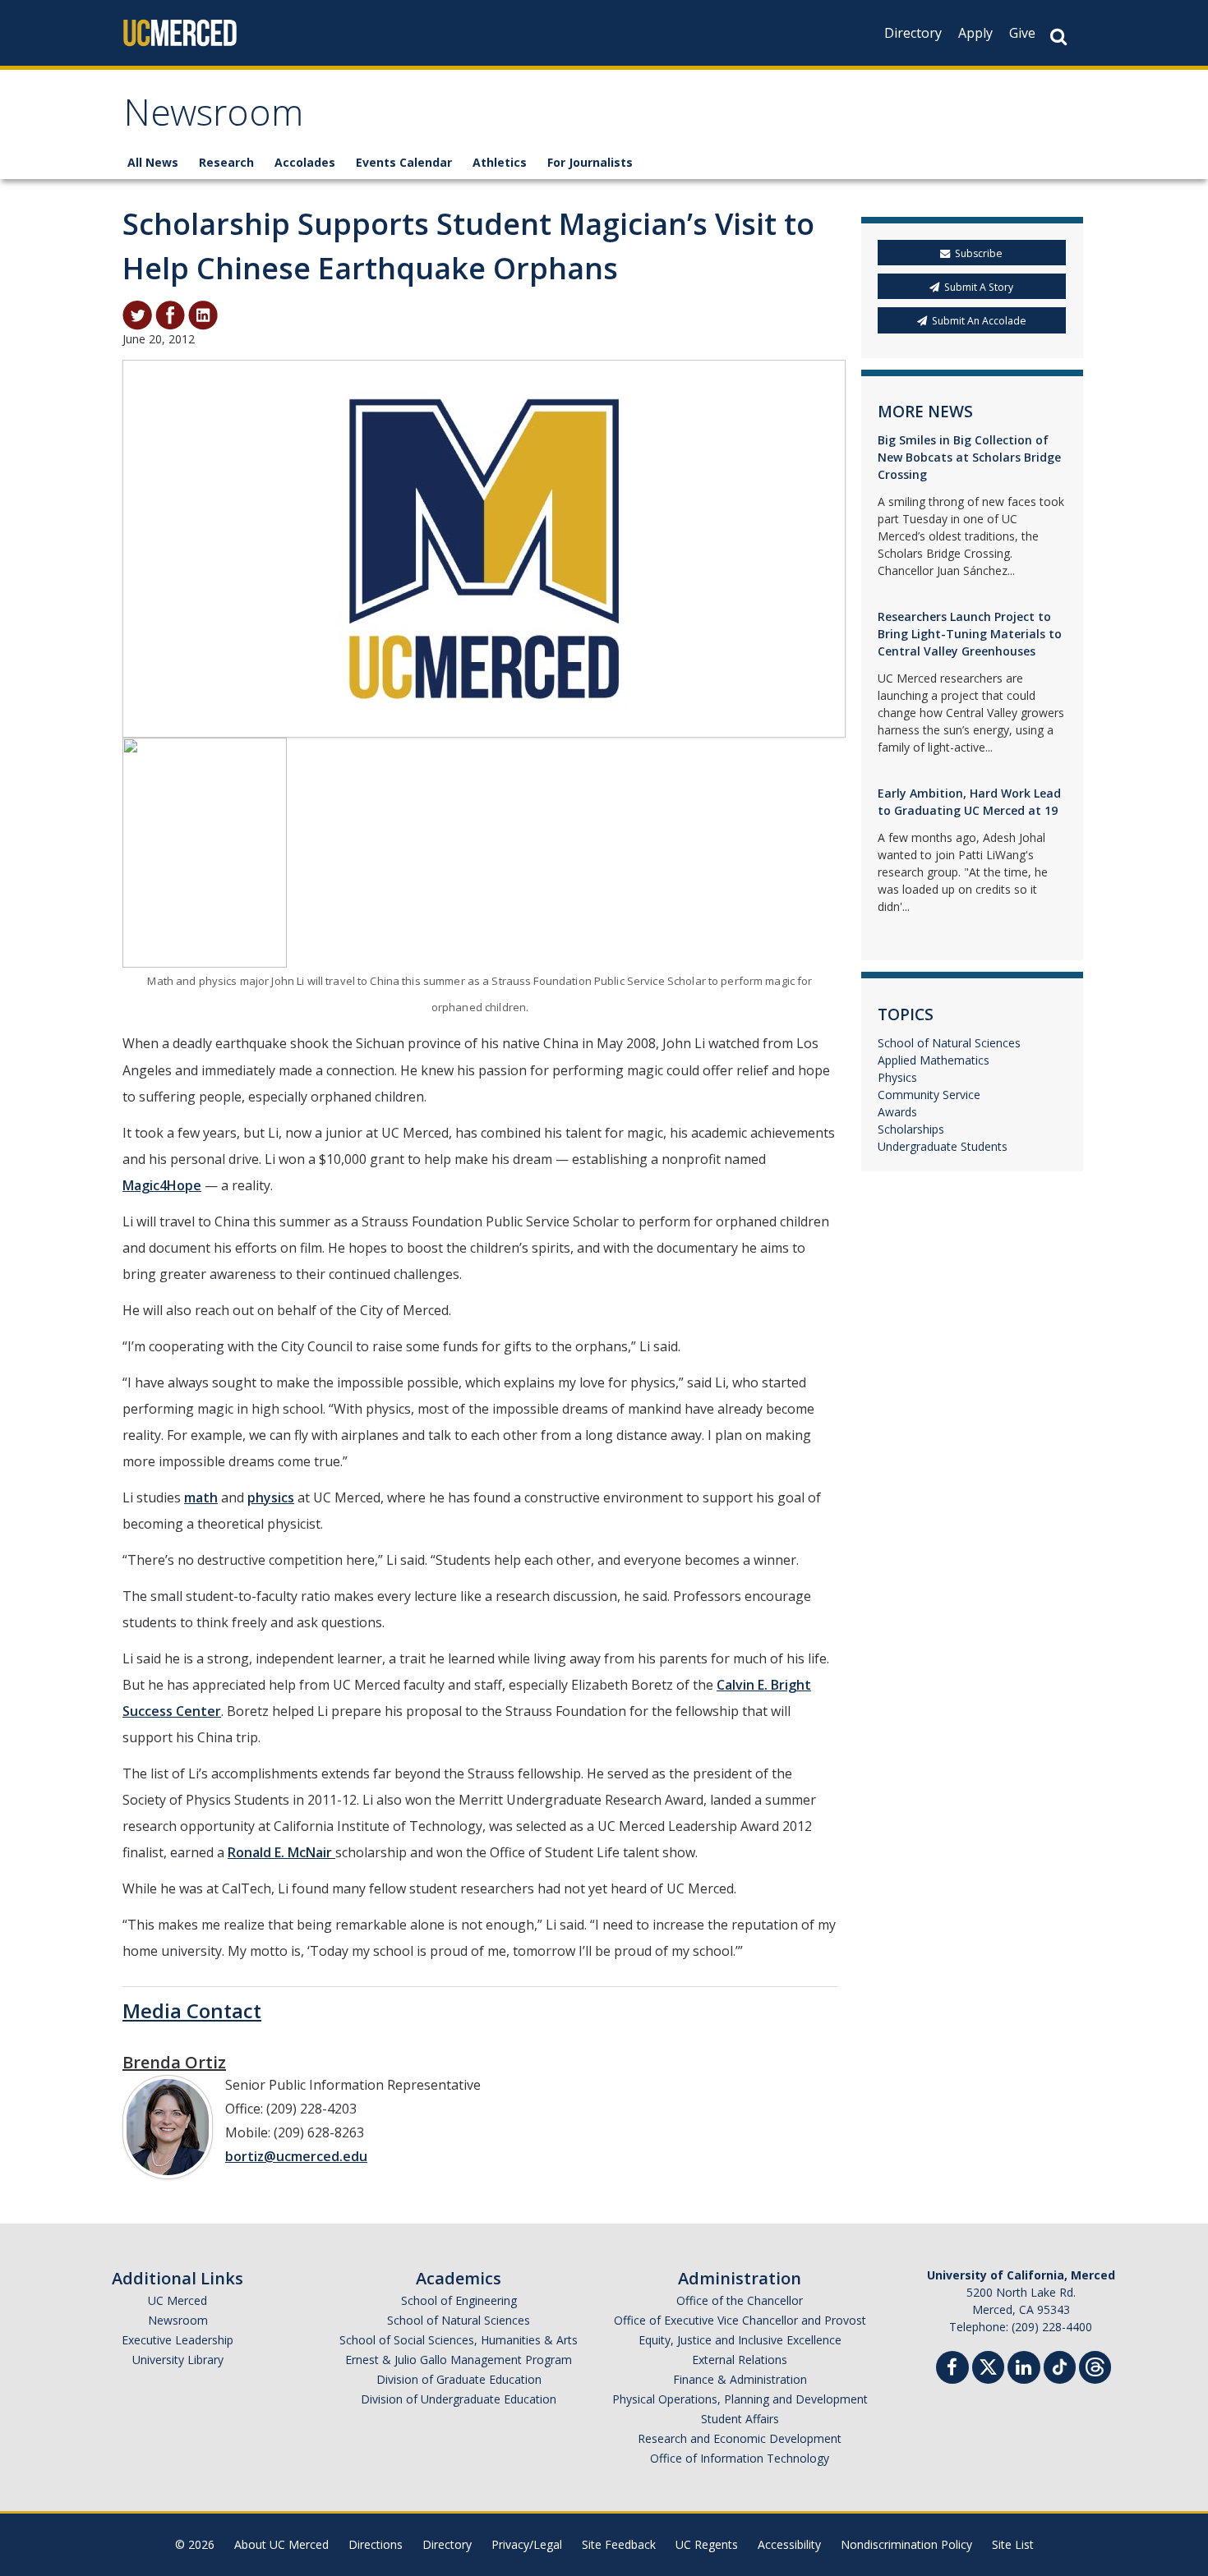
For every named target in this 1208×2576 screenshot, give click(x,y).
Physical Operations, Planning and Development (740, 2399)
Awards (897, 1112)
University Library (178, 2360)
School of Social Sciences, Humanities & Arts (459, 2340)
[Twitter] (988, 2365)
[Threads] (1095, 2365)
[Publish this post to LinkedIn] (203, 314)
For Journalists (590, 162)
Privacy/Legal (527, 2544)
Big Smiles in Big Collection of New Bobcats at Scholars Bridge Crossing (969, 457)
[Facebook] (952, 2369)
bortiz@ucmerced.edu (296, 2156)
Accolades (305, 162)
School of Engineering (459, 2300)
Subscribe (979, 253)
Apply (975, 33)
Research (226, 162)
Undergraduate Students (943, 1146)
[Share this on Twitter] (137, 314)
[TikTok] (1060, 2365)
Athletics (500, 162)
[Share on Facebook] (170, 314)
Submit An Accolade (979, 321)
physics (271, 1497)
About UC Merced (281, 2544)
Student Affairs (740, 2419)
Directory (913, 33)
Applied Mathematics (934, 1060)
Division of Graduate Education (459, 2379)
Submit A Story (979, 287)
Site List (1013, 2544)
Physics (897, 1077)
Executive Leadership (178, 2340)
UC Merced (178, 2300)
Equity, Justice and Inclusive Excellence (740, 2340)
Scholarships (911, 1129)
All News (153, 162)
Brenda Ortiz (174, 2062)
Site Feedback (619, 2544)
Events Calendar (404, 162)
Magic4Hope (162, 1185)
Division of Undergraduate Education (459, 2399)
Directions (376, 2544)
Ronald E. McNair (281, 1852)
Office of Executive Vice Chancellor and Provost (740, 2320)
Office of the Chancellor (740, 2300)
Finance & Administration (740, 2379)
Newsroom (213, 118)
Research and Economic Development (740, 2438)
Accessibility (789, 2544)
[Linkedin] (1024, 2369)
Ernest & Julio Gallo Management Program (459, 2360)
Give (1022, 33)
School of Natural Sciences (949, 1043)
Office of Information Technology (740, 2458)
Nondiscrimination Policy (906, 2544)
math (201, 1497)
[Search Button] (1058, 37)
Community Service (929, 1095)
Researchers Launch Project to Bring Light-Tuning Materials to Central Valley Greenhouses (970, 634)
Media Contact (192, 2010)
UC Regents (707, 2544)
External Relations (740, 2360)
